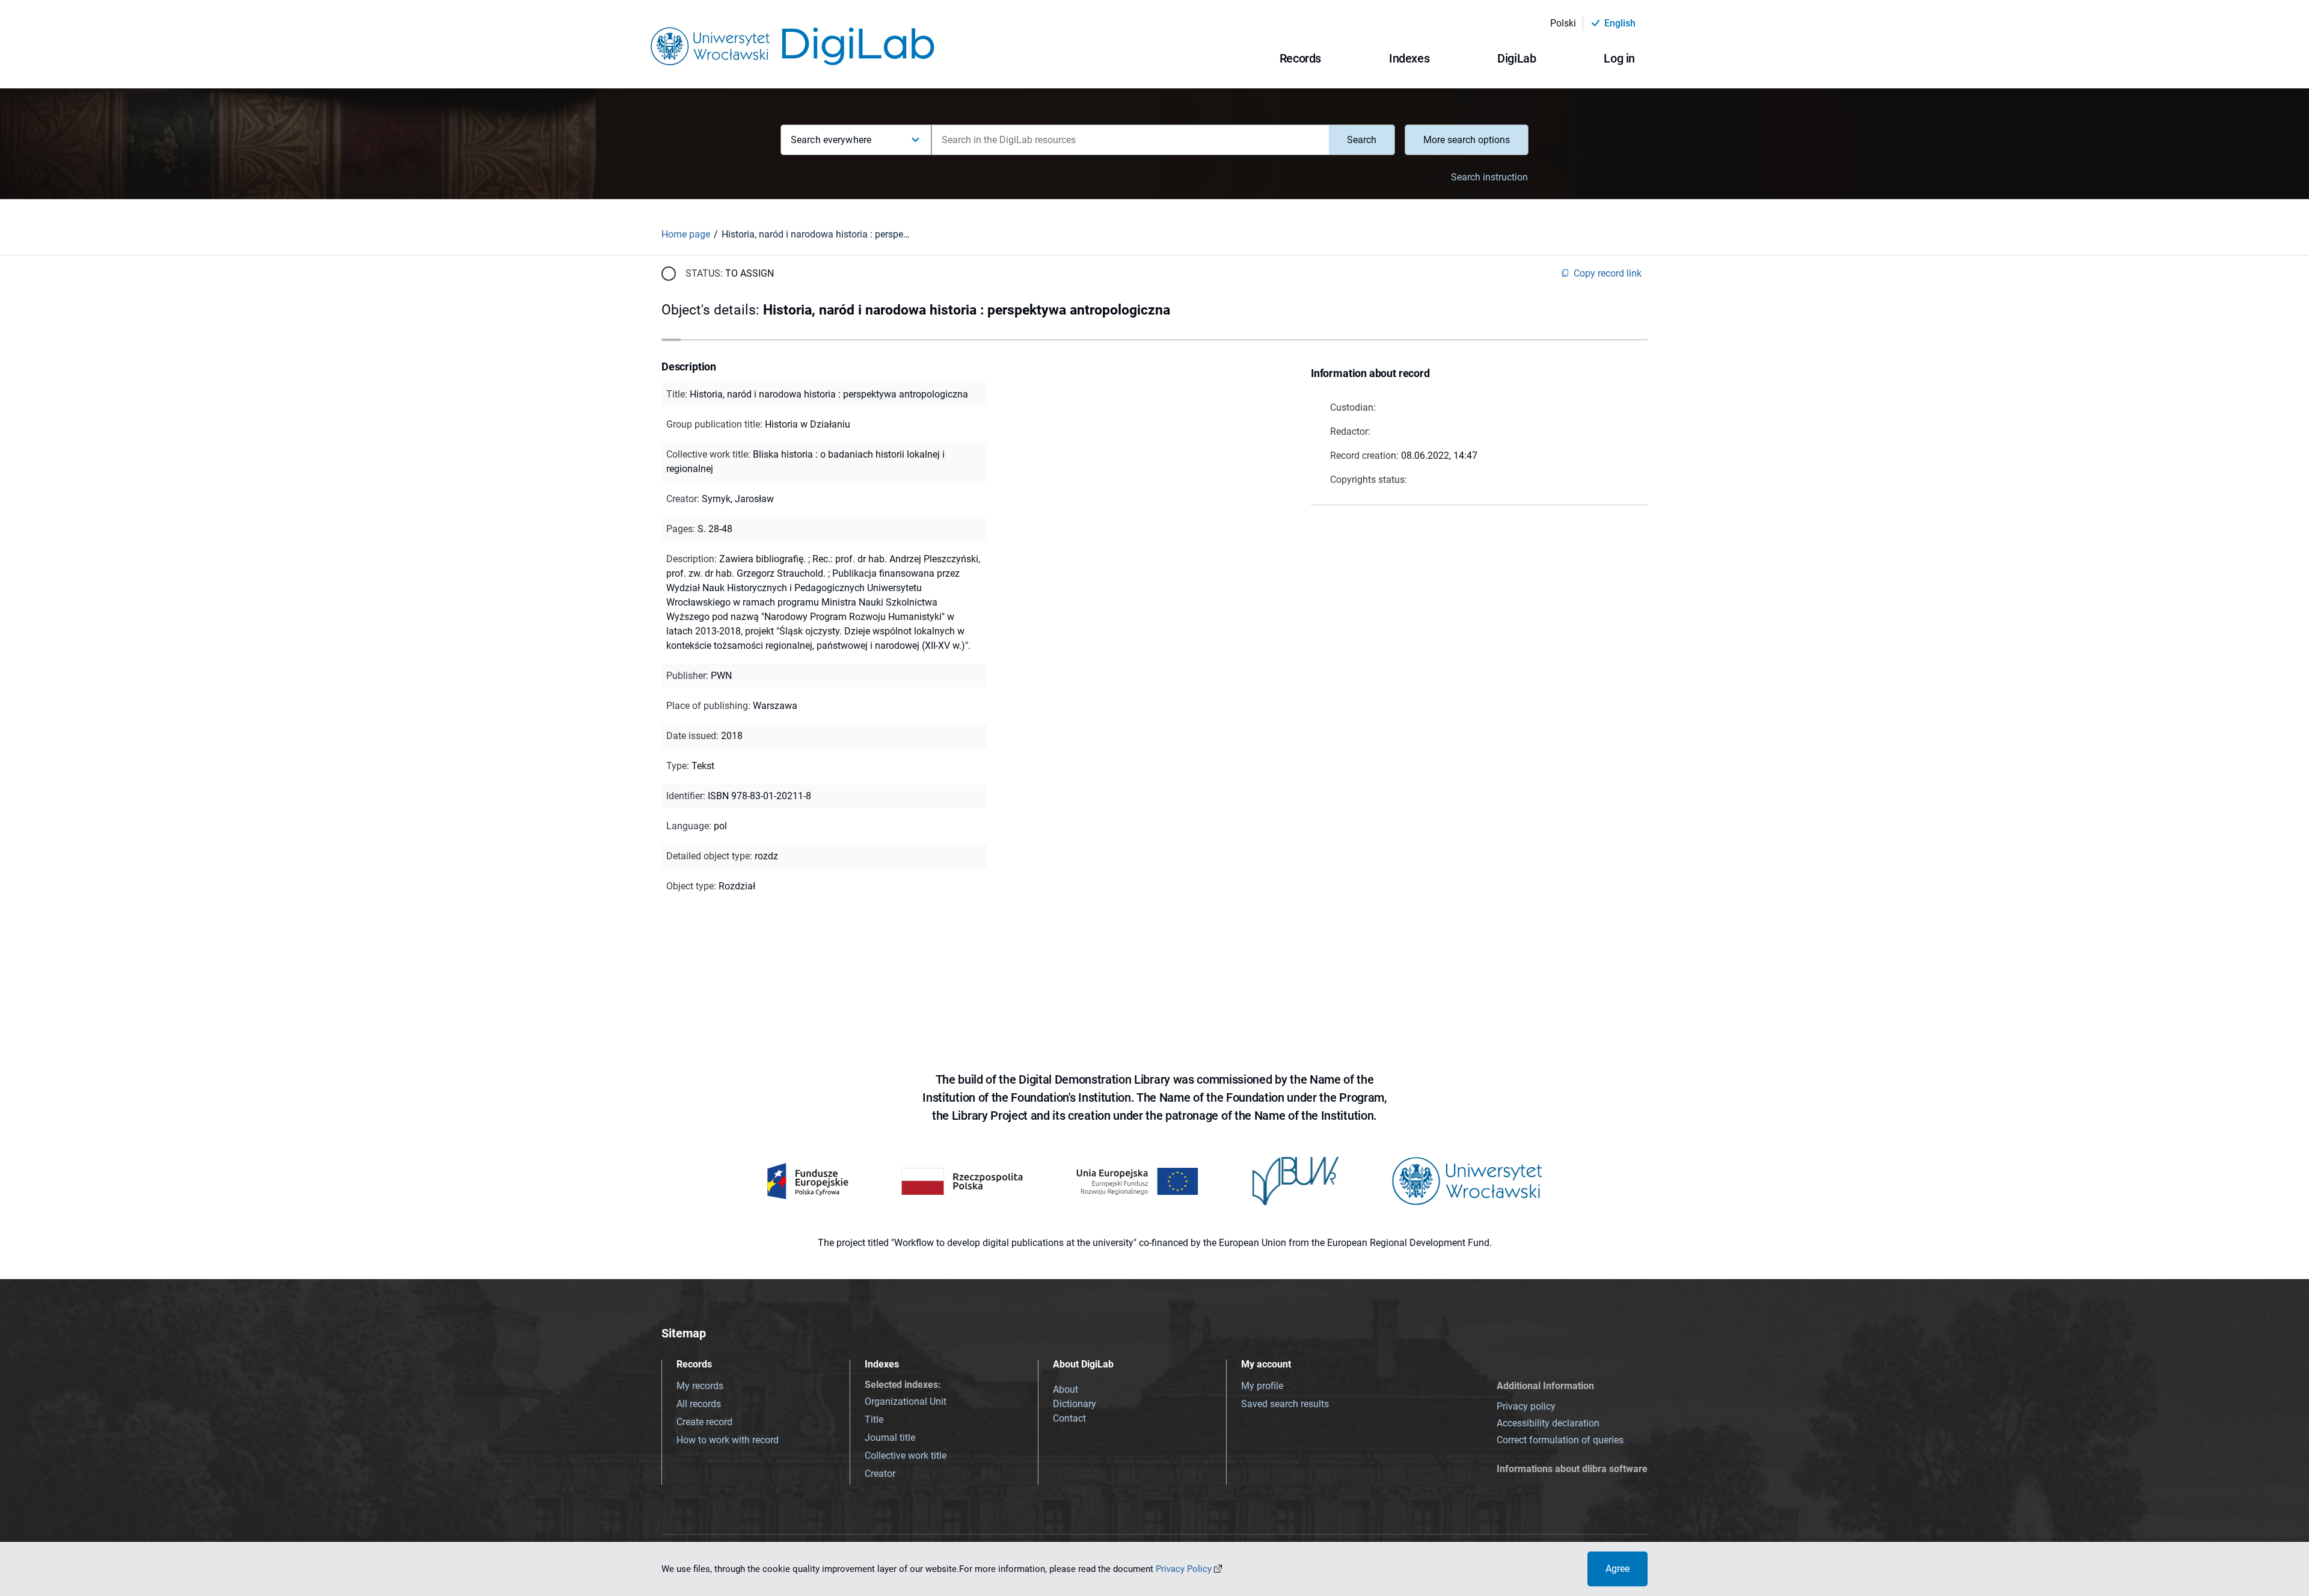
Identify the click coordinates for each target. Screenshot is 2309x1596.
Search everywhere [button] (831, 140)
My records (700, 1386)
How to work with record (728, 1440)
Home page (686, 234)
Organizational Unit (906, 1401)
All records (699, 1404)
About (1066, 1389)
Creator (880, 1474)
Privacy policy (1526, 1406)
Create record (704, 1422)
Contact (1069, 1418)
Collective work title (906, 1456)
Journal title (890, 1438)
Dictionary (1075, 1404)
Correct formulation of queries (1560, 1440)
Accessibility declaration (1548, 1423)
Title (874, 1420)
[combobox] (1130, 140)
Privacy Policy (1184, 1569)
